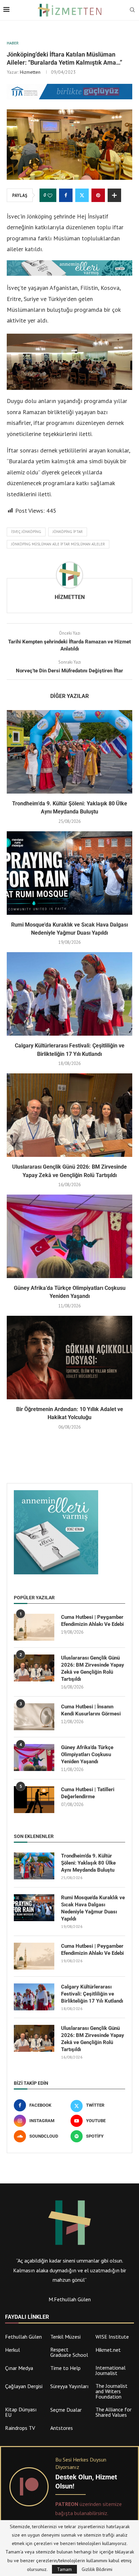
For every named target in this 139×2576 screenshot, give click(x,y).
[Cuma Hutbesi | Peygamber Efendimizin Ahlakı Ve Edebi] (34, 1627)
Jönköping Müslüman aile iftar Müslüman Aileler (58, 544)
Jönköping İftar (68, 532)
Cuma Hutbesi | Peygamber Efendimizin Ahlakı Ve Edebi (92, 1621)
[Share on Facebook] (66, 195)
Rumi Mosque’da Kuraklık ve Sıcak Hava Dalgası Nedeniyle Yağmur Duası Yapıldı (93, 1908)
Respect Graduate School (69, 2352)
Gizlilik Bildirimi (97, 2569)
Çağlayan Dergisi (24, 2386)
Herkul (12, 2350)
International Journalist (110, 2370)
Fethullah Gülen (23, 2337)
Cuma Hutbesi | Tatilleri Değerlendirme (88, 1793)
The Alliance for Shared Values (114, 2412)
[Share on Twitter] (82, 195)
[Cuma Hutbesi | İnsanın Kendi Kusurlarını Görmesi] (34, 1717)
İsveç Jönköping (26, 532)
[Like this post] (50, 196)
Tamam (64, 2569)
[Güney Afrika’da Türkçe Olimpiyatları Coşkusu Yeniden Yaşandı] (69, 1236)
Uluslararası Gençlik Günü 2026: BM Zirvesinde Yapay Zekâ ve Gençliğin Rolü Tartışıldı (93, 1668)
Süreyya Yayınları (69, 2386)
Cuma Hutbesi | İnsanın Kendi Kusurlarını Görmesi (91, 1710)
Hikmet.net (108, 2350)
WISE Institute (112, 2337)
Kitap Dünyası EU (21, 2412)
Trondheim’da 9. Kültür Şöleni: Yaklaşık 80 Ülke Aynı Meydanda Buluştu (88, 1863)
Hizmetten (30, 72)
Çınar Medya (19, 2368)
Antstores (62, 2428)
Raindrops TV (20, 2428)
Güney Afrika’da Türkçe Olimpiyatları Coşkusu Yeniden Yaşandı (87, 1754)
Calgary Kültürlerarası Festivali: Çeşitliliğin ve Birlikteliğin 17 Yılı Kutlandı (92, 1994)
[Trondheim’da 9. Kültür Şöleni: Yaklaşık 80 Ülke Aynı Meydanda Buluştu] (69, 752)
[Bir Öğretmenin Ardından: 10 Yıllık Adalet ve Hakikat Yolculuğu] (69, 1358)
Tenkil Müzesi (65, 2337)
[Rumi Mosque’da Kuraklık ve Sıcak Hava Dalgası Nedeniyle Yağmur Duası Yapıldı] (69, 873)
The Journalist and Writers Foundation (112, 2391)
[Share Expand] (114, 195)
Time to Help (65, 2368)
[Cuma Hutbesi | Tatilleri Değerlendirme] (34, 1800)
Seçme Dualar (66, 2410)
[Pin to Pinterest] (98, 195)
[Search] (132, 10)
